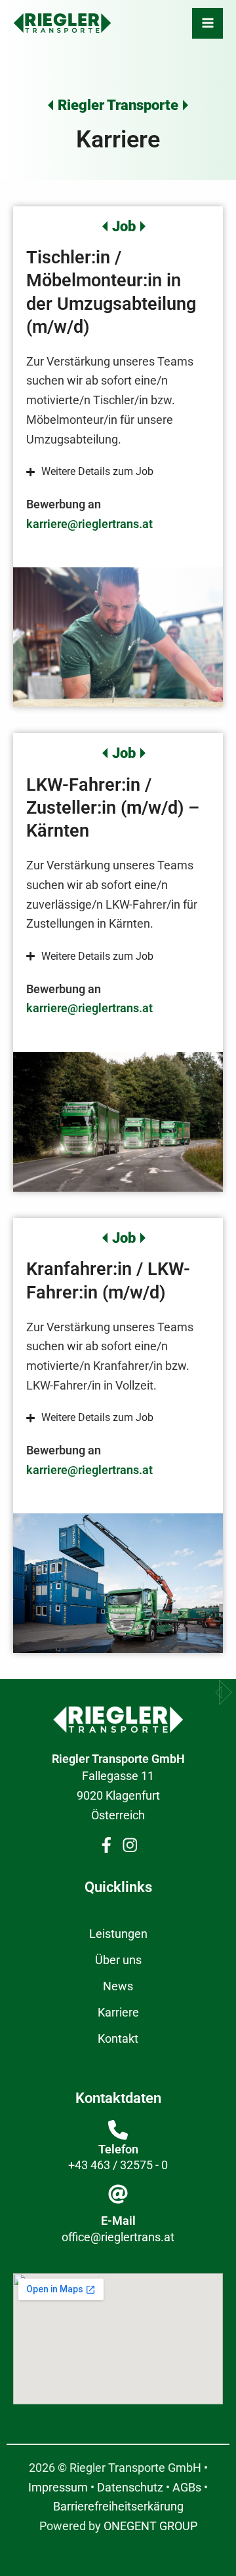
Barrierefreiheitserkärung (118, 2506)
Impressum (58, 2487)
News (118, 1986)
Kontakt (118, 2038)
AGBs (187, 2487)
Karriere (118, 2012)
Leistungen (118, 1934)
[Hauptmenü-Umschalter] (207, 23)
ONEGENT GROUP (150, 2526)
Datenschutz (130, 2487)
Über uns (118, 1960)
